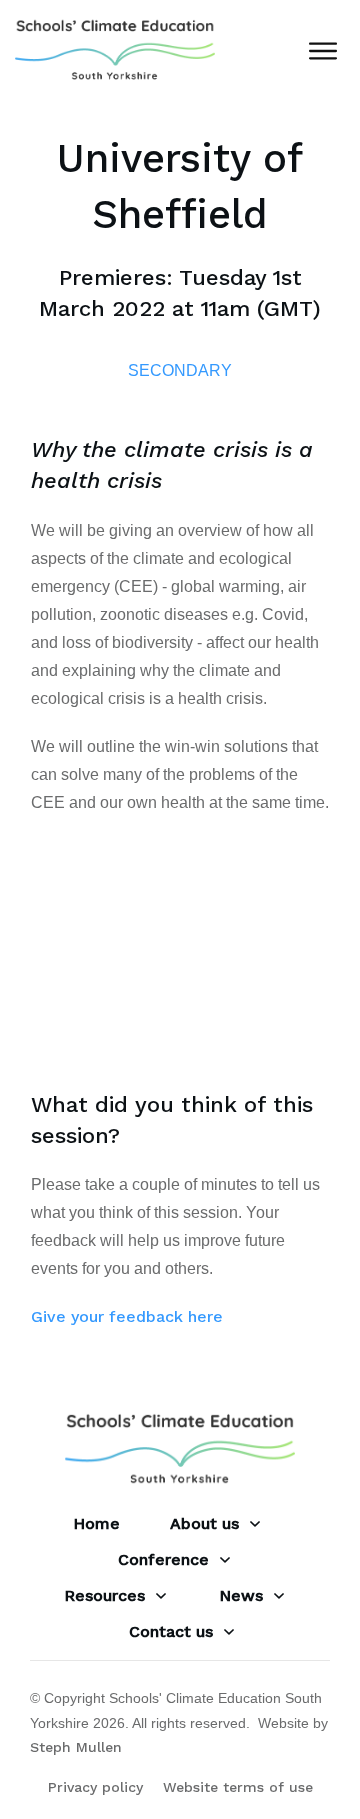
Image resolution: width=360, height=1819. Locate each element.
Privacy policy (95, 1787)
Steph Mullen (76, 1747)
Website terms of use (238, 1787)
